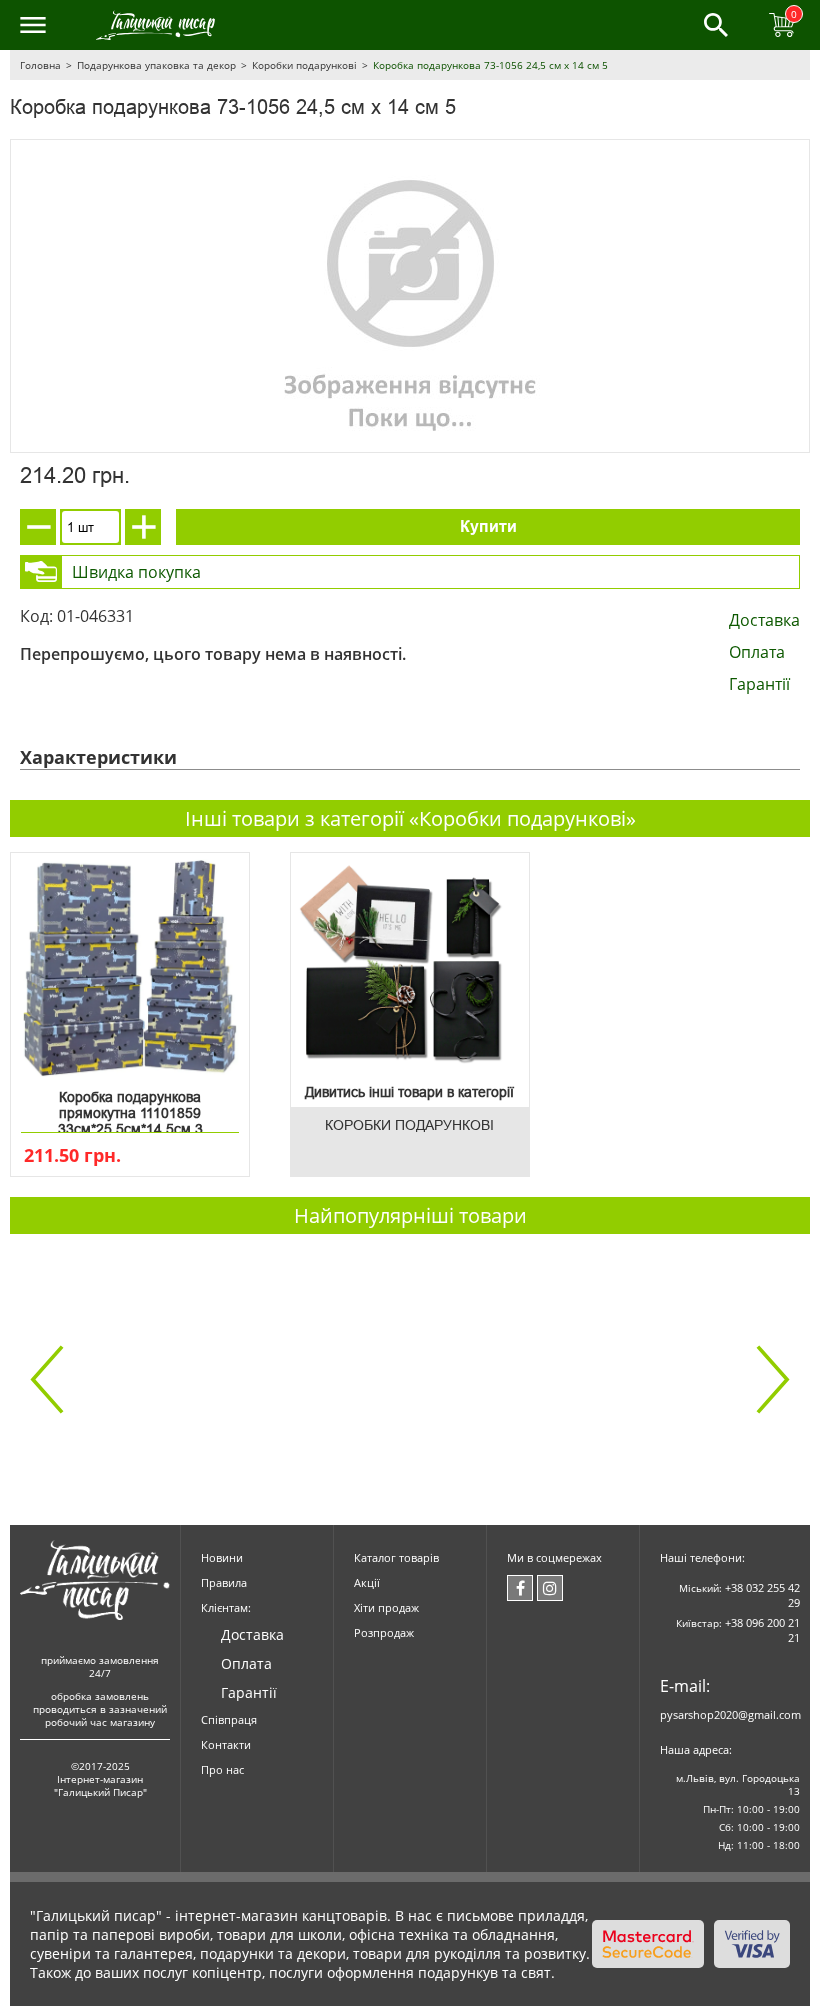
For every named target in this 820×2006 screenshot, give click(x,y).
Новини (222, 1557)
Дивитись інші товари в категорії (409, 1092)
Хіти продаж (386, 1607)
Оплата (757, 652)
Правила (224, 1582)
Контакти (226, 1744)
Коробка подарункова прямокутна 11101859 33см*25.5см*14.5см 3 (130, 1109)
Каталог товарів (396, 1557)
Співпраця (229, 1719)
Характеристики (98, 757)
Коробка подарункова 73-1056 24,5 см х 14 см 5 (490, 65)
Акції (367, 1582)
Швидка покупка (136, 572)
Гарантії (759, 684)
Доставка (764, 620)
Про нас (222, 1769)
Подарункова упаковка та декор (156, 65)
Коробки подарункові (304, 65)
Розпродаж (384, 1632)
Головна (40, 65)
